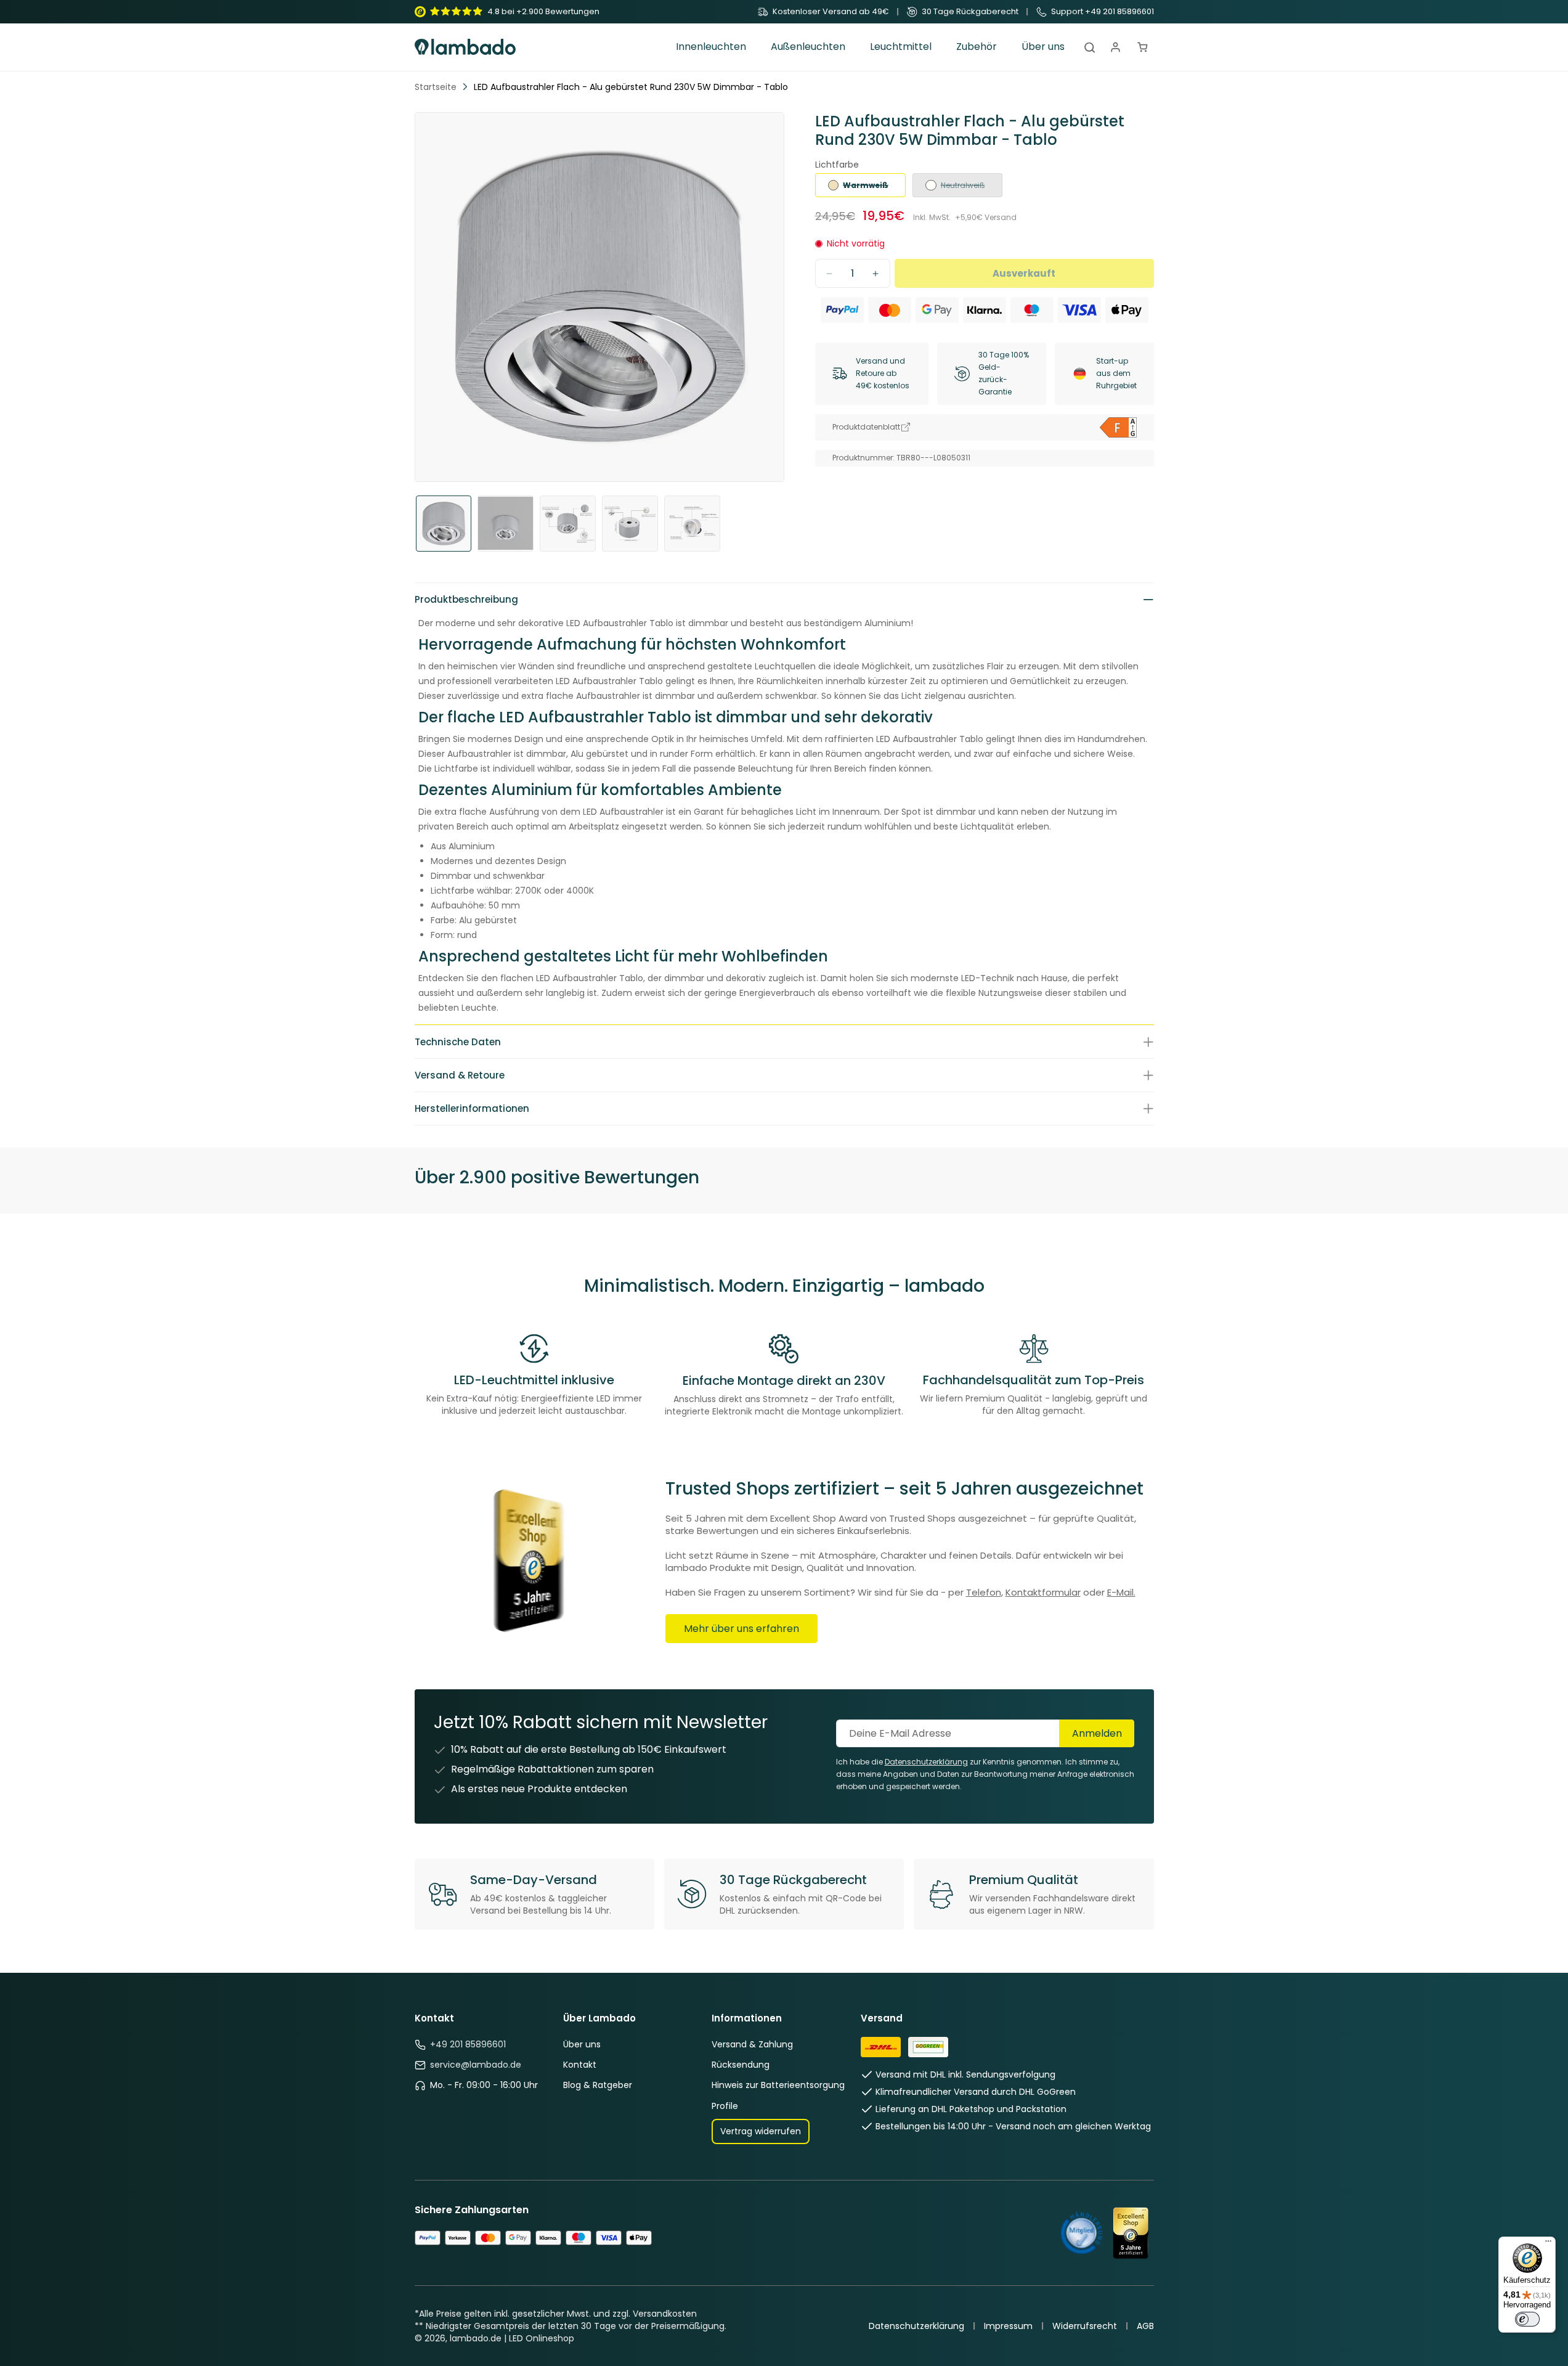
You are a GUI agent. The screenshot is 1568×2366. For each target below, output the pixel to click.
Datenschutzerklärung (926, 1762)
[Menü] (1548, 2244)
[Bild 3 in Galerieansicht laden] (568, 524)
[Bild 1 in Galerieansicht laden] (444, 524)
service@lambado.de (476, 2065)
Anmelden (1097, 1733)
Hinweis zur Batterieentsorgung (778, 2085)
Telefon (984, 1592)
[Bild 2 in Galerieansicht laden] (506, 524)
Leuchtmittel (901, 47)
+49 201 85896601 (468, 2044)
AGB (1145, 2326)
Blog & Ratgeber (598, 2085)
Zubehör (977, 47)
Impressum (1008, 2326)
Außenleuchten (808, 47)
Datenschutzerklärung (916, 2326)
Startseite (436, 87)
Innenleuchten (711, 47)
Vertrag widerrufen (761, 2131)
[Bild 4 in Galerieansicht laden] (630, 524)
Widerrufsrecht (1085, 2326)
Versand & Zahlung (752, 2044)
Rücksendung (741, 2065)
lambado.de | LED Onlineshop (512, 2338)
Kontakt (580, 2065)
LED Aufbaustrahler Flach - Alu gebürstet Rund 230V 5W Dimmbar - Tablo (631, 87)
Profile (725, 2106)
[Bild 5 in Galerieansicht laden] (692, 524)
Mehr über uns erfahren (741, 1629)
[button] (711, 47)
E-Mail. (1121, 1592)
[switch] (1527, 2319)
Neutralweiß (955, 189)
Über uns (582, 2044)
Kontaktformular (1043, 1592)
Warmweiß (858, 189)
